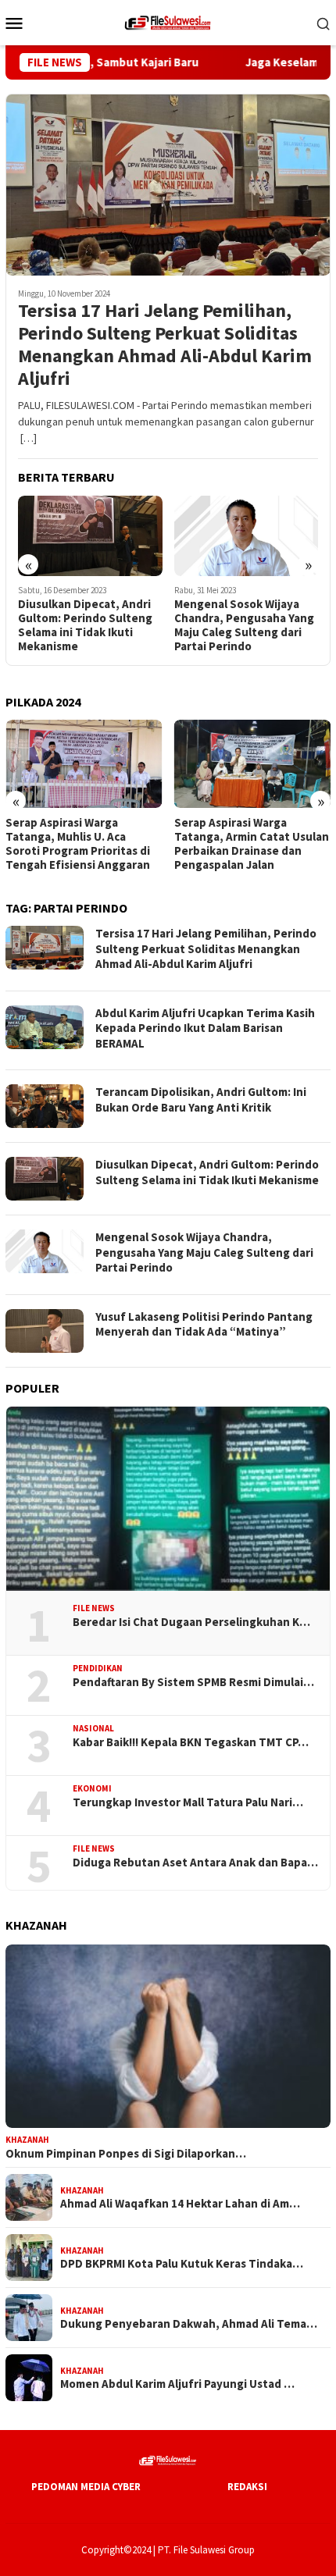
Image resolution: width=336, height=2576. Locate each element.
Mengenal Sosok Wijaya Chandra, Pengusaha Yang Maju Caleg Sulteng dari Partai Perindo (244, 625)
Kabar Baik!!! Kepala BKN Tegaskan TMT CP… (191, 1742)
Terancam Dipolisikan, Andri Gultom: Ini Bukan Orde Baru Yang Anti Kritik (201, 1099)
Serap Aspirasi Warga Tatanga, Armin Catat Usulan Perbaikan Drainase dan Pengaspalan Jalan (252, 844)
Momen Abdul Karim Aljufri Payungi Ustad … (177, 2384)
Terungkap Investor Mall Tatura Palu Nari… (188, 1802)
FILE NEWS (94, 1608)
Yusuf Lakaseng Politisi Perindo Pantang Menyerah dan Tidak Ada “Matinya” (204, 1324)
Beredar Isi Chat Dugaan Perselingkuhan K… (191, 1622)
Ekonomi (92, 1788)
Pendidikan (98, 1668)
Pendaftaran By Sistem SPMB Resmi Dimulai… (193, 1682)
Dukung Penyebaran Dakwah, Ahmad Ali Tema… (189, 2324)
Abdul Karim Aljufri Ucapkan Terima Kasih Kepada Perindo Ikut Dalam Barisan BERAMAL (205, 1028)
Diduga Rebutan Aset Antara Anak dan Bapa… (195, 1863)
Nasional (93, 1728)
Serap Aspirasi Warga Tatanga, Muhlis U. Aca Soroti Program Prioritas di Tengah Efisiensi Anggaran (78, 844)
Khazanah (27, 2140)
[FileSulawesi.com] (168, 21)
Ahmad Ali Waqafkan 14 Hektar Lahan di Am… (180, 2204)
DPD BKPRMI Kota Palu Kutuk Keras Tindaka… (182, 2264)
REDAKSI (247, 2487)
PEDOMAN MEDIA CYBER (86, 2487)
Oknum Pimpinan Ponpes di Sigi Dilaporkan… (126, 2154)
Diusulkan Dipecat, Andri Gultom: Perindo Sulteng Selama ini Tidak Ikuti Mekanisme (85, 625)
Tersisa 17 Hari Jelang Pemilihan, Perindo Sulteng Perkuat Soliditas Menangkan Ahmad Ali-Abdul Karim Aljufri (165, 345)
